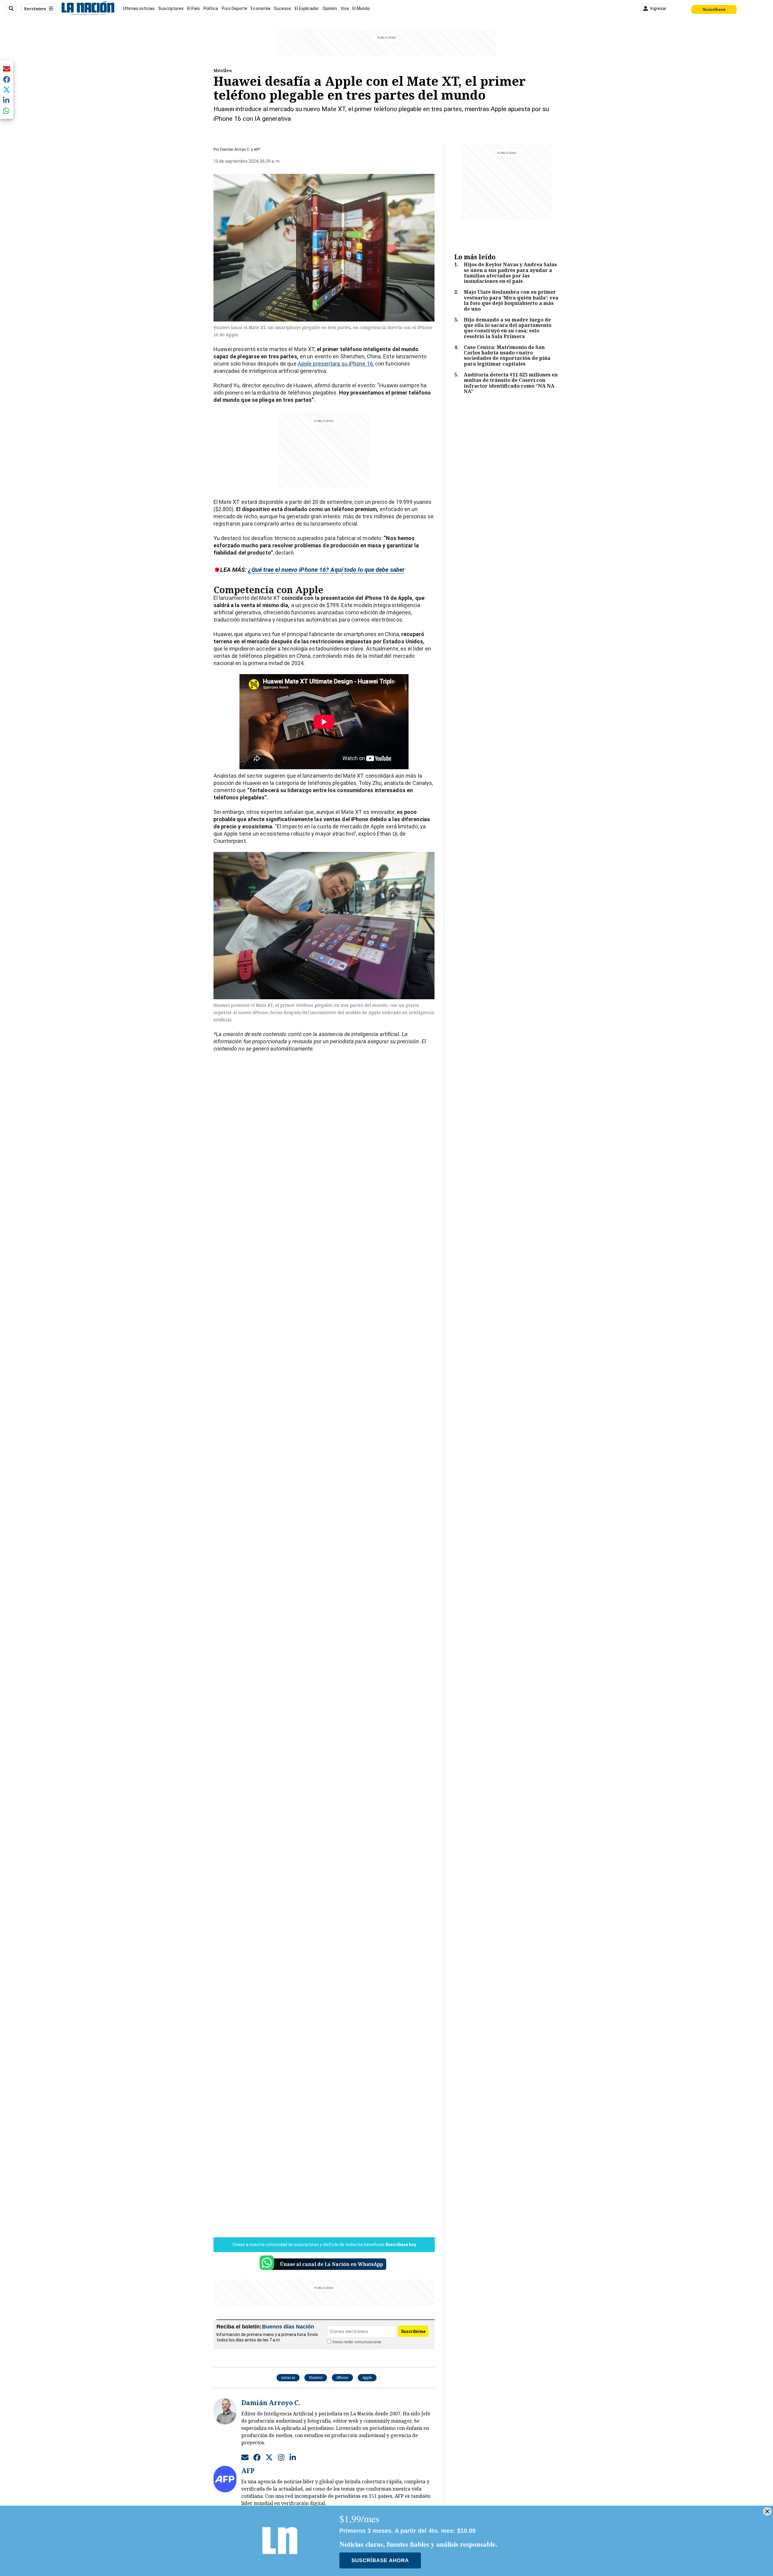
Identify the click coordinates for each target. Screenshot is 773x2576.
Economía (261, 8)
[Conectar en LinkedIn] (293, 2457)
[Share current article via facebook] (7, 79)
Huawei (316, 2378)
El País (194, 8)
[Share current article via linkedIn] (7, 100)
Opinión (330, 8)
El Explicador (307, 8)
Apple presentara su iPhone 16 (335, 364)
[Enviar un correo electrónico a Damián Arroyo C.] (245, 2457)
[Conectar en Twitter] (269, 2457)
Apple (367, 2378)
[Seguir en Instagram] (281, 2457)
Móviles (223, 70)
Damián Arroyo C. (235, 149)
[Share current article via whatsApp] (7, 111)
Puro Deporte (234, 8)
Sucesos (282, 8)
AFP (257, 149)
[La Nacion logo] (88, 8)
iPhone (342, 2378)
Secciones (35, 9)
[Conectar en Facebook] (257, 2457)
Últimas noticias (139, 8)
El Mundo (361, 8)
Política (211, 8)
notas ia (288, 2378)
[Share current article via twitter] (7, 90)
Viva (345, 8)
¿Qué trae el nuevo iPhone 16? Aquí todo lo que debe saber (326, 570)
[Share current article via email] (7, 69)
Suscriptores (171, 8)
